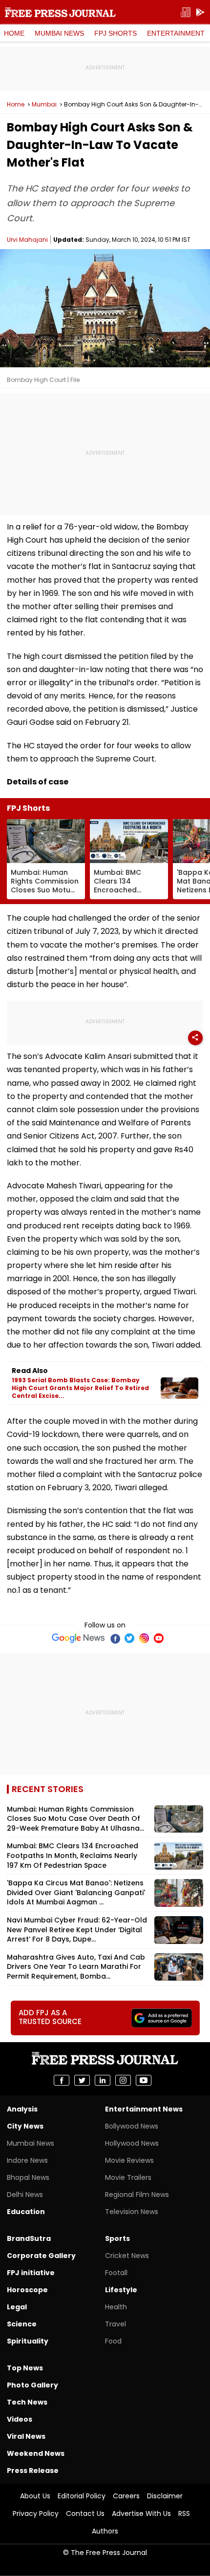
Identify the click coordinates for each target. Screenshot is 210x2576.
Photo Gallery (32, 2385)
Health (116, 2307)
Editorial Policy (82, 2496)
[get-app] (200, 12)
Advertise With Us (141, 2513)
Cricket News (127, 2256)
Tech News (27, 2402)
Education (26, 2212)
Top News (25, 2368)
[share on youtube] (144, 2080)
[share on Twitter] (82, 2080)
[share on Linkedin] (103, 2080)
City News (25, 2126)
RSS (184, 2513)
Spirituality (28, 2341)
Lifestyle (121, 2290)
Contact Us (85, 2513)
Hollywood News (132, 2143)
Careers (126, 2496)
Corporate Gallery (41, 2256)
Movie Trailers (128, 2177)
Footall (116, 2273)
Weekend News (36, 2453)
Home (14, 33)
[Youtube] (159, 1638)
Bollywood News (132, 2126)
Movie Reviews (129, 2160)
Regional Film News (137, 2195)
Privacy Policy (36, 2513)
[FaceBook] (115, 1638)
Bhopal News (28, 2177)
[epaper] (186, 12)
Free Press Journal (60, 12)
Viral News (26, 2436)
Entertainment (176, 33)
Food (113, 2341)
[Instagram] (144, 1638)
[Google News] (78, 1638)
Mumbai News (59, 33)
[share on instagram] (123, 2080)
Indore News (27, 2160)
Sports (117, 2238)
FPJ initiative (31, 2273)
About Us (35, 2496)
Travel (115, 2324)
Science (22, 2324)
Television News (132, 2212)
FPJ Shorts (115, 33)
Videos (20, 2419)
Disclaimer (165, 2496)
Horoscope (27, 2290)
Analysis (22, 2109)
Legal (17, 2307)
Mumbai (44, 105)
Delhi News (25, 2195)
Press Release (33, 2470)
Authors (105, 2531)
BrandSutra (29, 2238)
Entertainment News (144, 2109)
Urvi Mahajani (27, 240)
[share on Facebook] (62, 2080)
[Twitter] (129, 1638)
